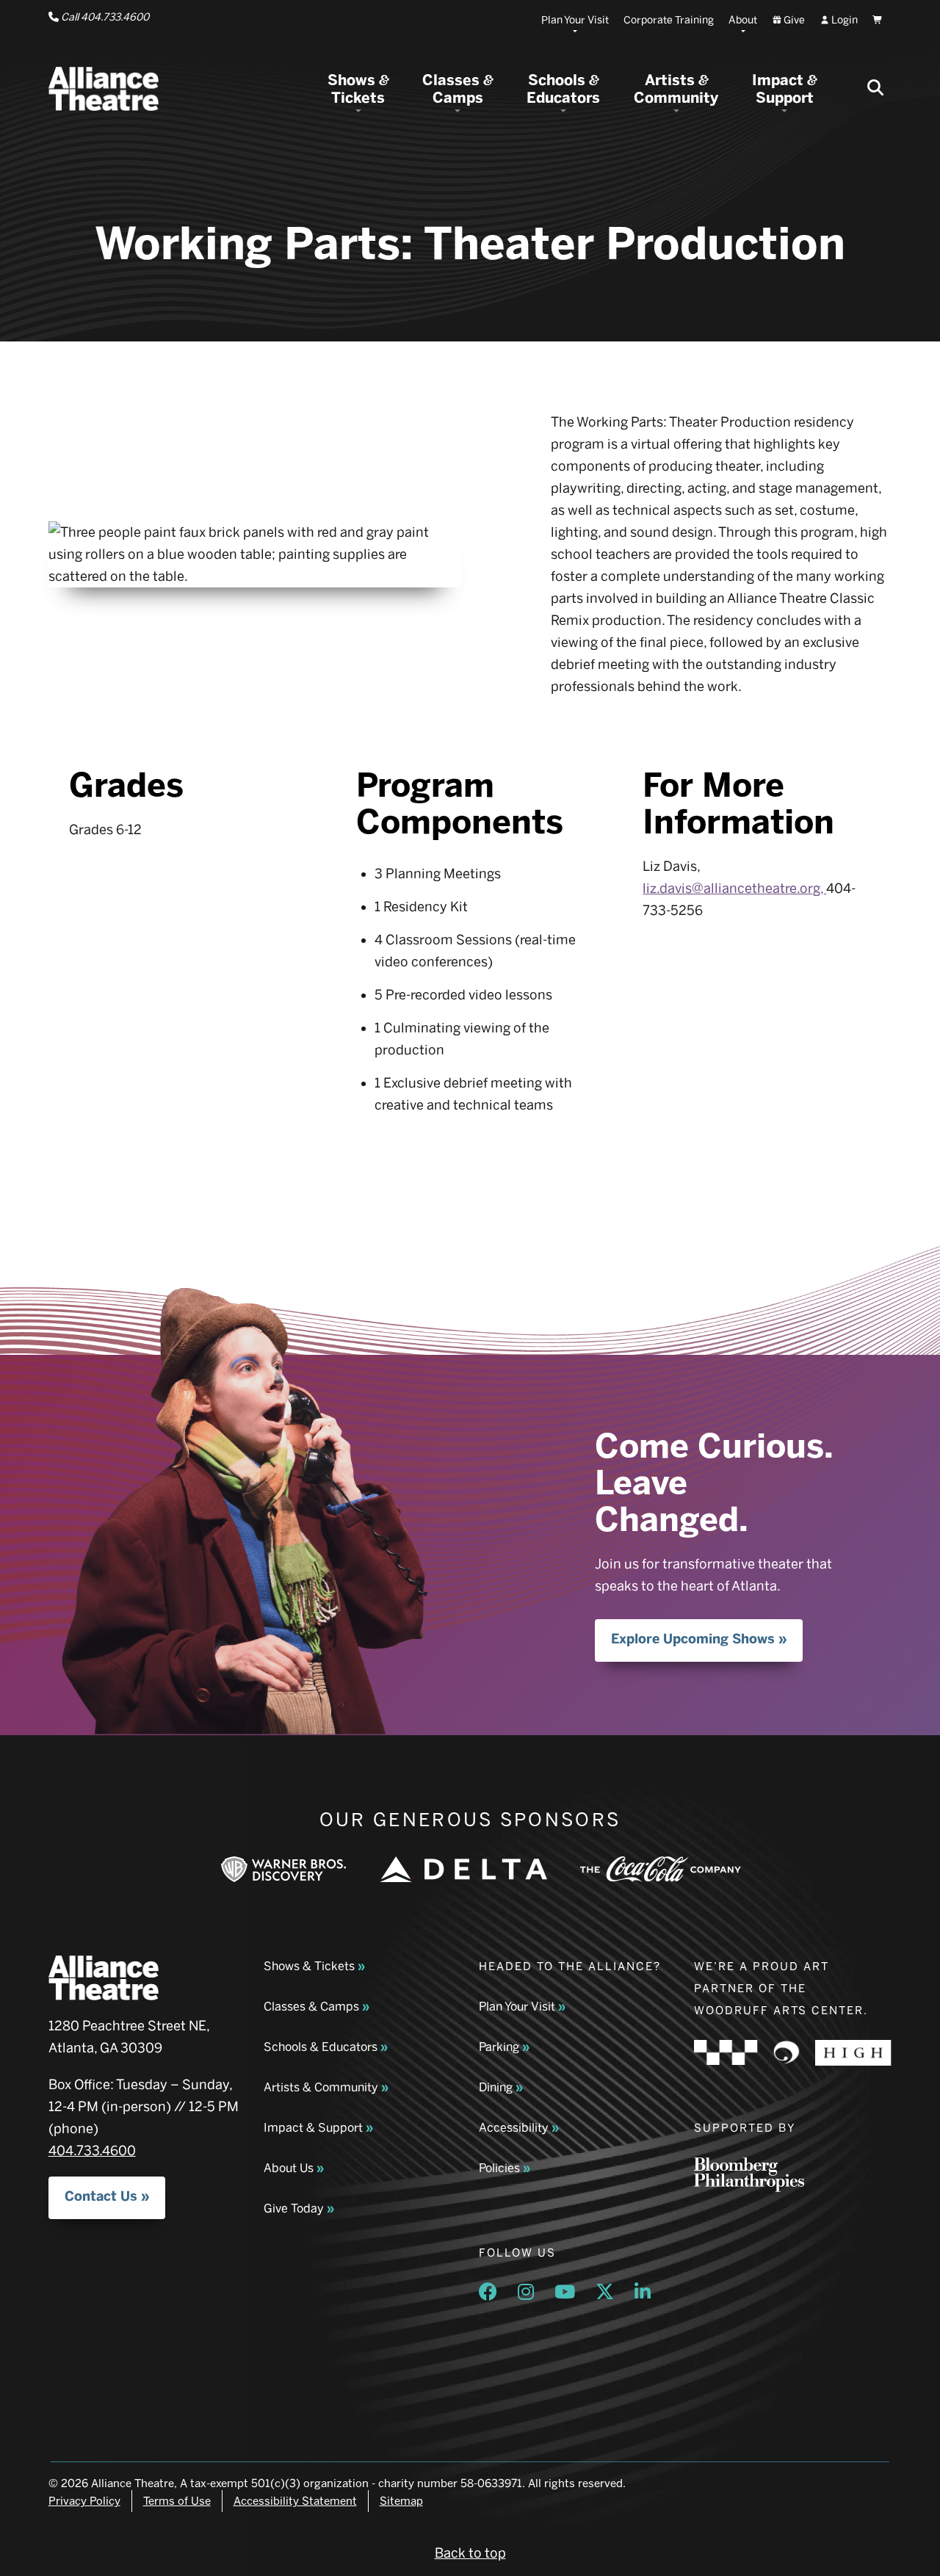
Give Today (294, 2208)
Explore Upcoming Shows (693, 1639)
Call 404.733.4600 (104, 17)
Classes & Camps (311, 2007)
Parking (499, 2047)
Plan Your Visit (517, 2007)
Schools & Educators (321, 2047)
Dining (496, 2087)
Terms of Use (177, 2501)
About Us (289, 2168)
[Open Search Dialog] (875, 89)
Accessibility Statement (295, 2501)
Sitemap (401, 2501)
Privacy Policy (84, 2501)
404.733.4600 (92, 2151)
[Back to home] (104, 89)
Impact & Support (313, 2128)
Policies (499, 2168)
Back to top (470, 2553)
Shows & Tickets (309, 1966)
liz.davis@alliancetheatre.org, (734, 889)
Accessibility (514, 2128)
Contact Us (101, 2196)
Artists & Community (321, 2087)
